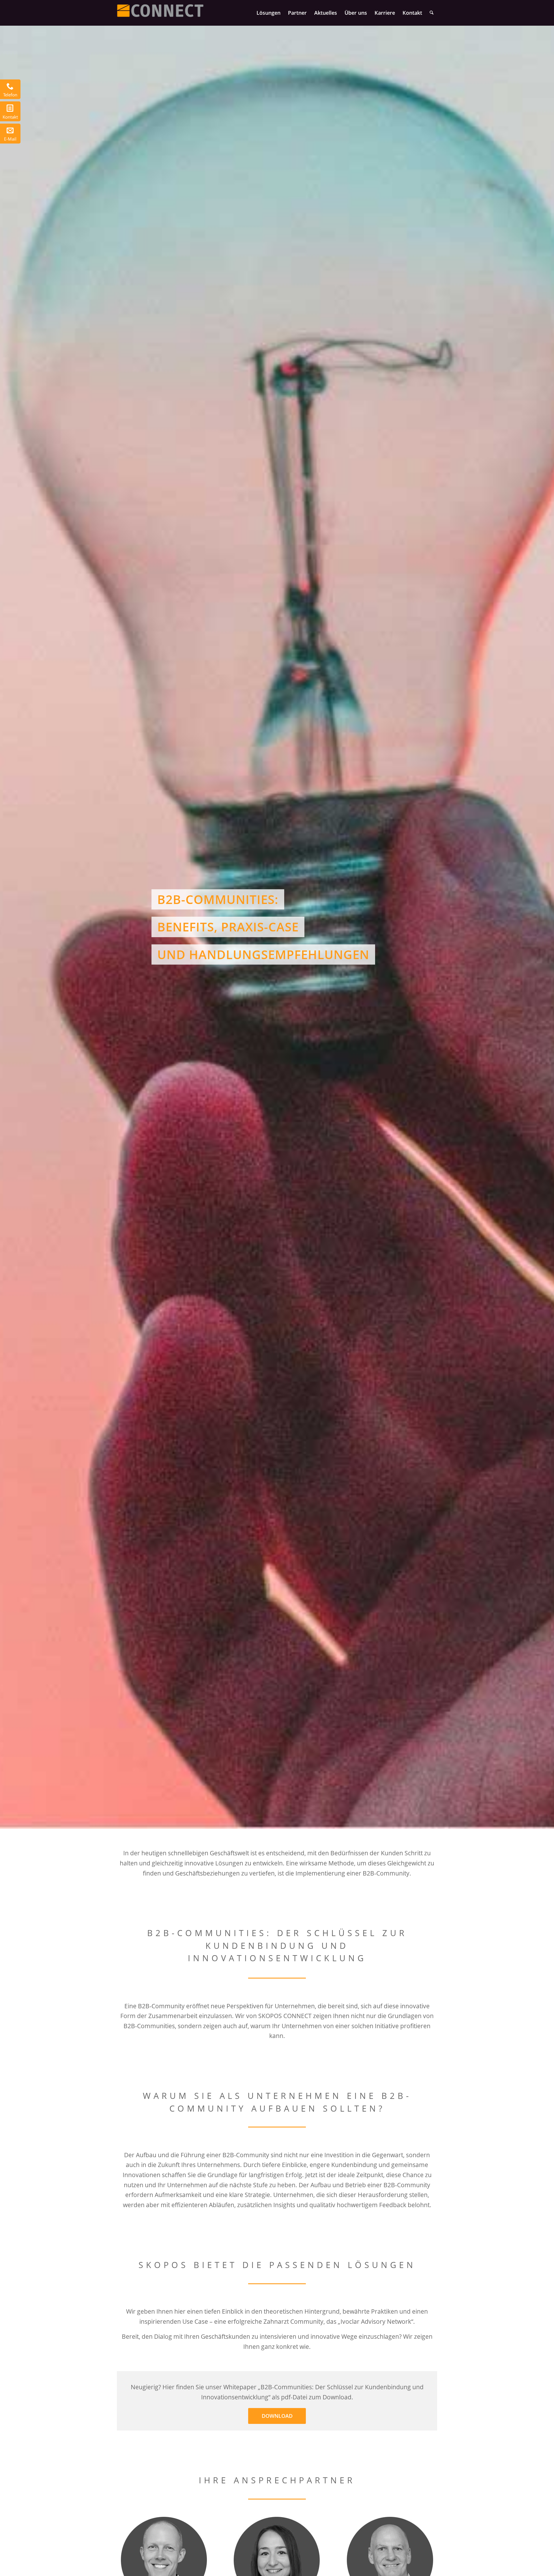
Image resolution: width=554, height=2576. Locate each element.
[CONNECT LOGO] (160, 13)
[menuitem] (268, 13)
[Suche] (432, 13)
